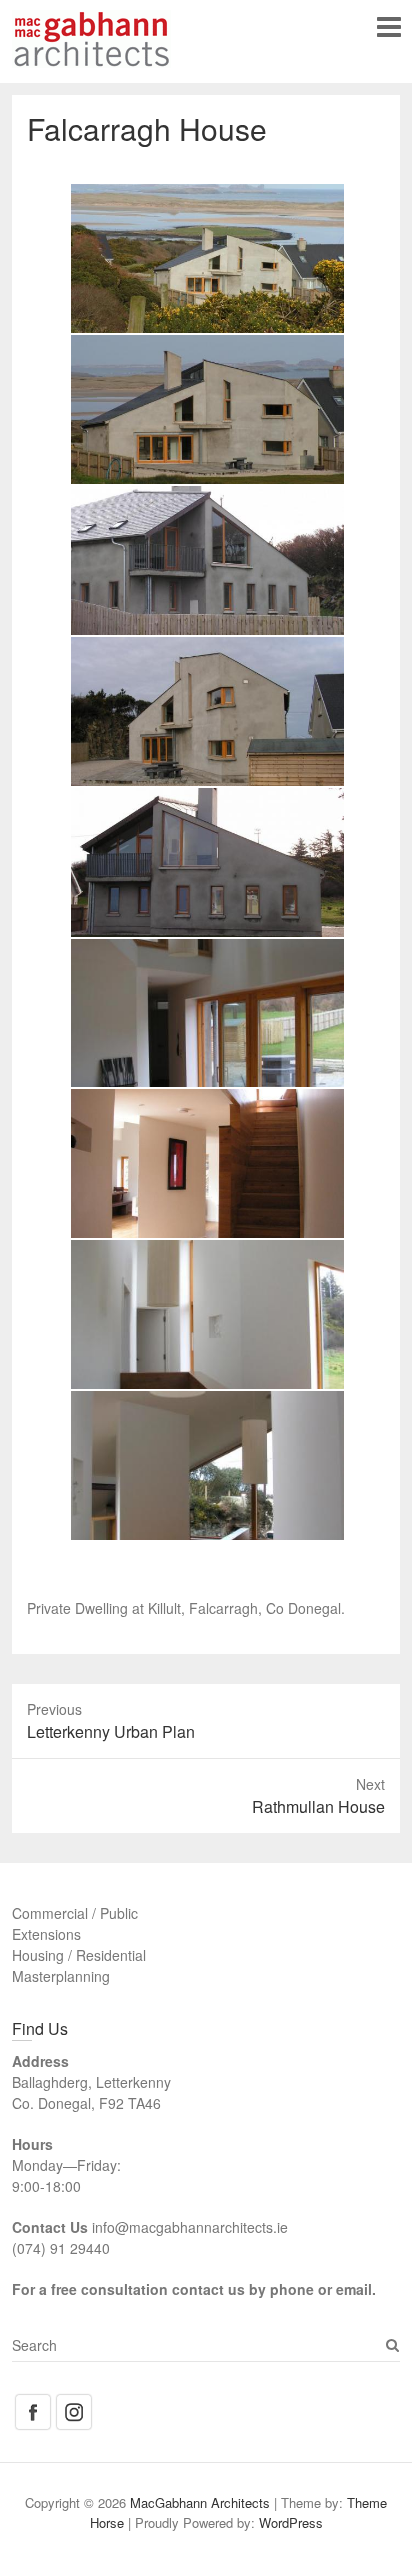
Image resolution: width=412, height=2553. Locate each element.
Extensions (46, 1934)
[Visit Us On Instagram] (73, 2402)
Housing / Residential (79, 1955)
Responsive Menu (388, 26)
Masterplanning (61, 1976)
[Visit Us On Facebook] (32, 2402)
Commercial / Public (75, 1913)
